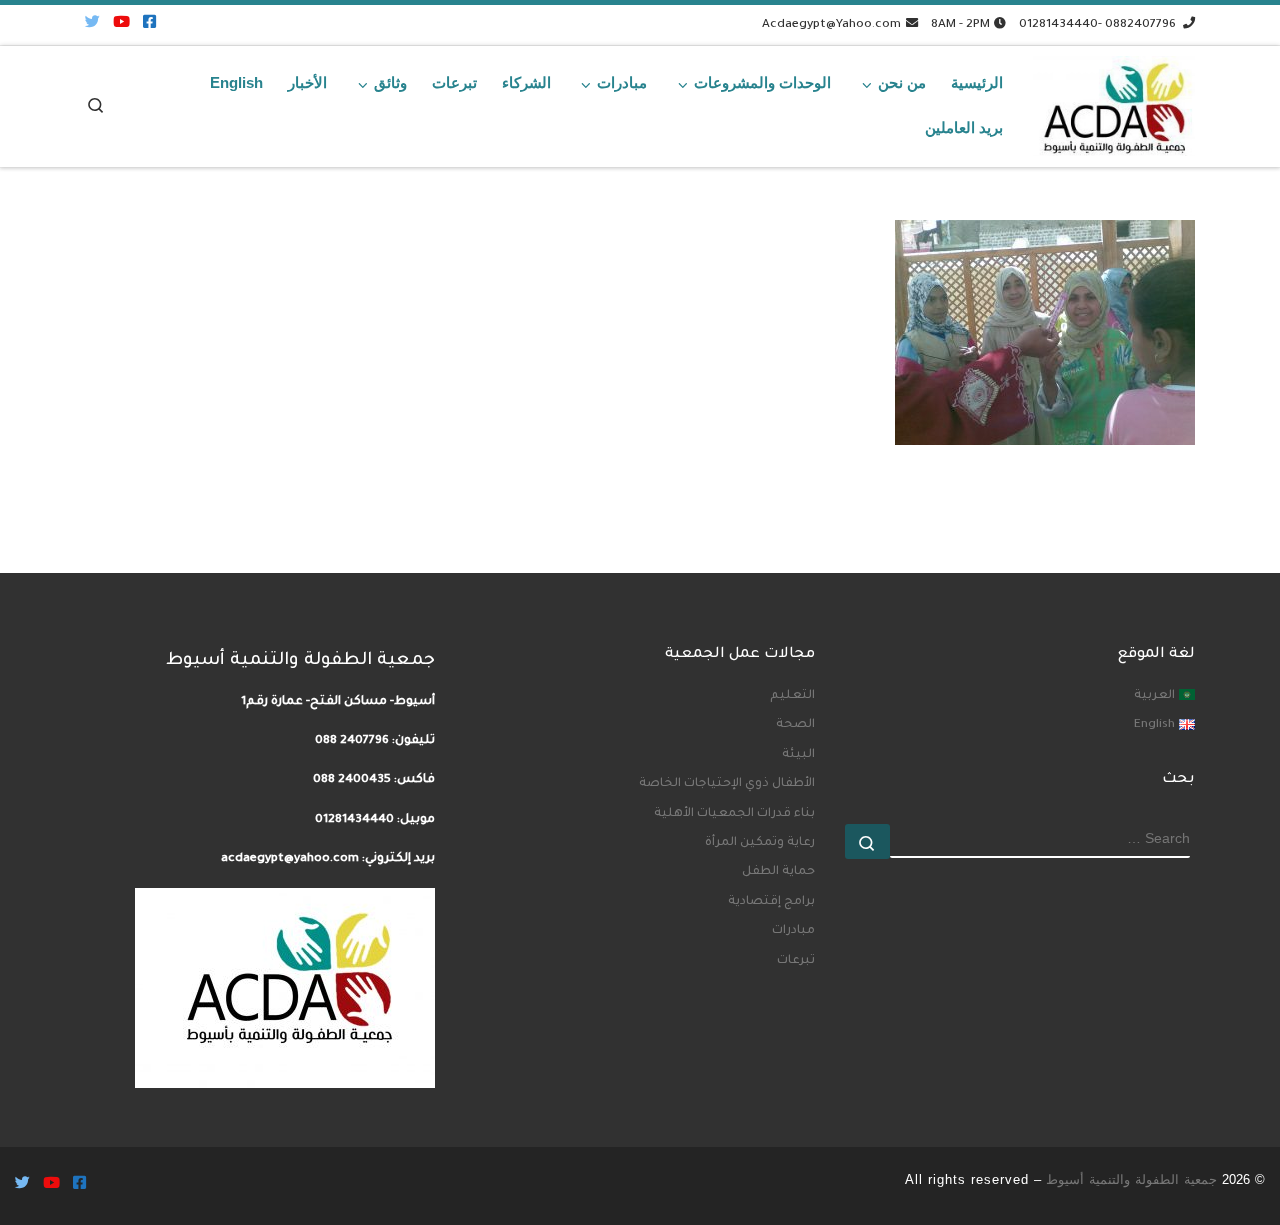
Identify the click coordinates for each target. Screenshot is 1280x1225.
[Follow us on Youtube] (121, 24)
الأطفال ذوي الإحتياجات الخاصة (727, 784)
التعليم (792, 696)
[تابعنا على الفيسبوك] (149, 24)
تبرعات (796, 961)
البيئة (798, 755)
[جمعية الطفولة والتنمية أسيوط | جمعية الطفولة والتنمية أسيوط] (1114, 101)
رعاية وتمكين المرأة (760, 843)
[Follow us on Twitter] (92, 24)
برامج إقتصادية (771, 902)
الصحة (795, 725)
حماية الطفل (778, 872)
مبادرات (793, 931)
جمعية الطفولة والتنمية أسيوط (1131, 1179)
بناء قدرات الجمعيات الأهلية (734, 814)
